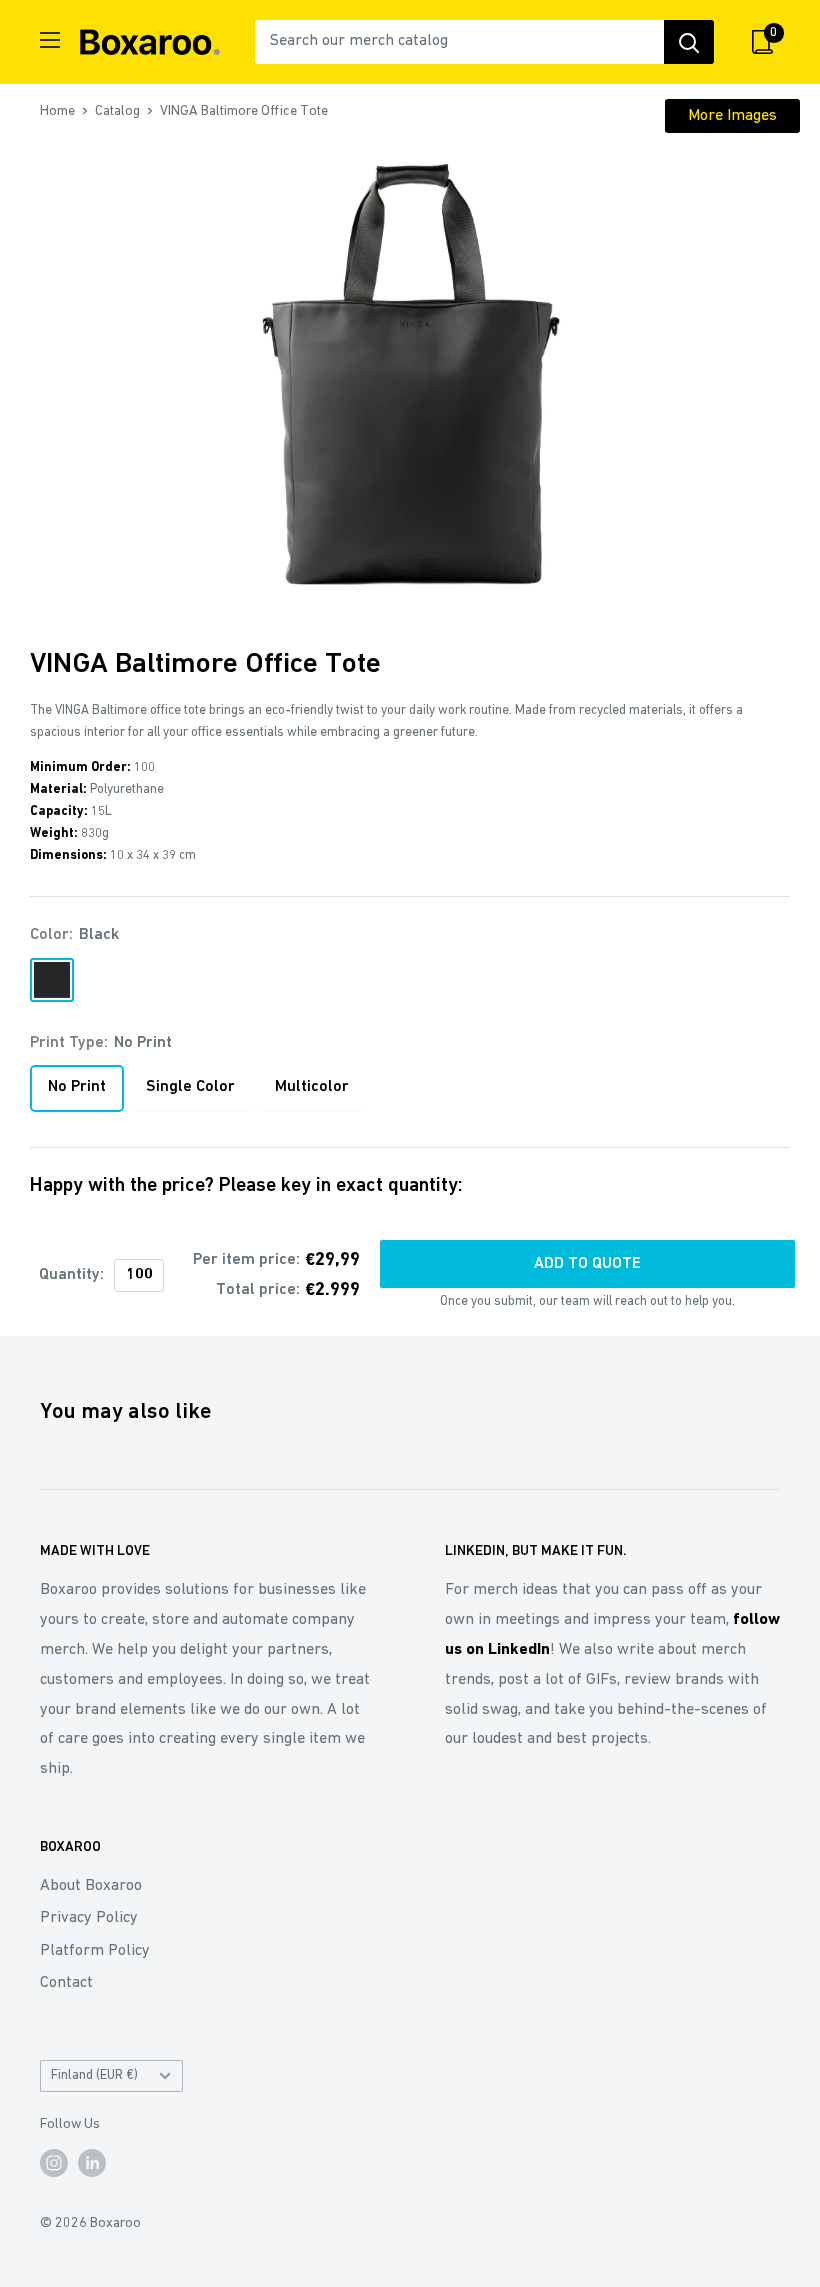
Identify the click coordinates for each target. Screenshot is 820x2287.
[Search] (689, 42)
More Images (732, 116)
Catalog (117, 111)
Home (57, 111)
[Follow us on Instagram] (54, 2163)
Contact (66, 1983)
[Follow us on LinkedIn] (92, 2163)
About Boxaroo (91, 1886)
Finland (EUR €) (94, 2075)
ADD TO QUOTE (587, 1264)
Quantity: (71, 1275)
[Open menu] (50, 40)
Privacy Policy (89, 1918)
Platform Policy (95, 1951)
